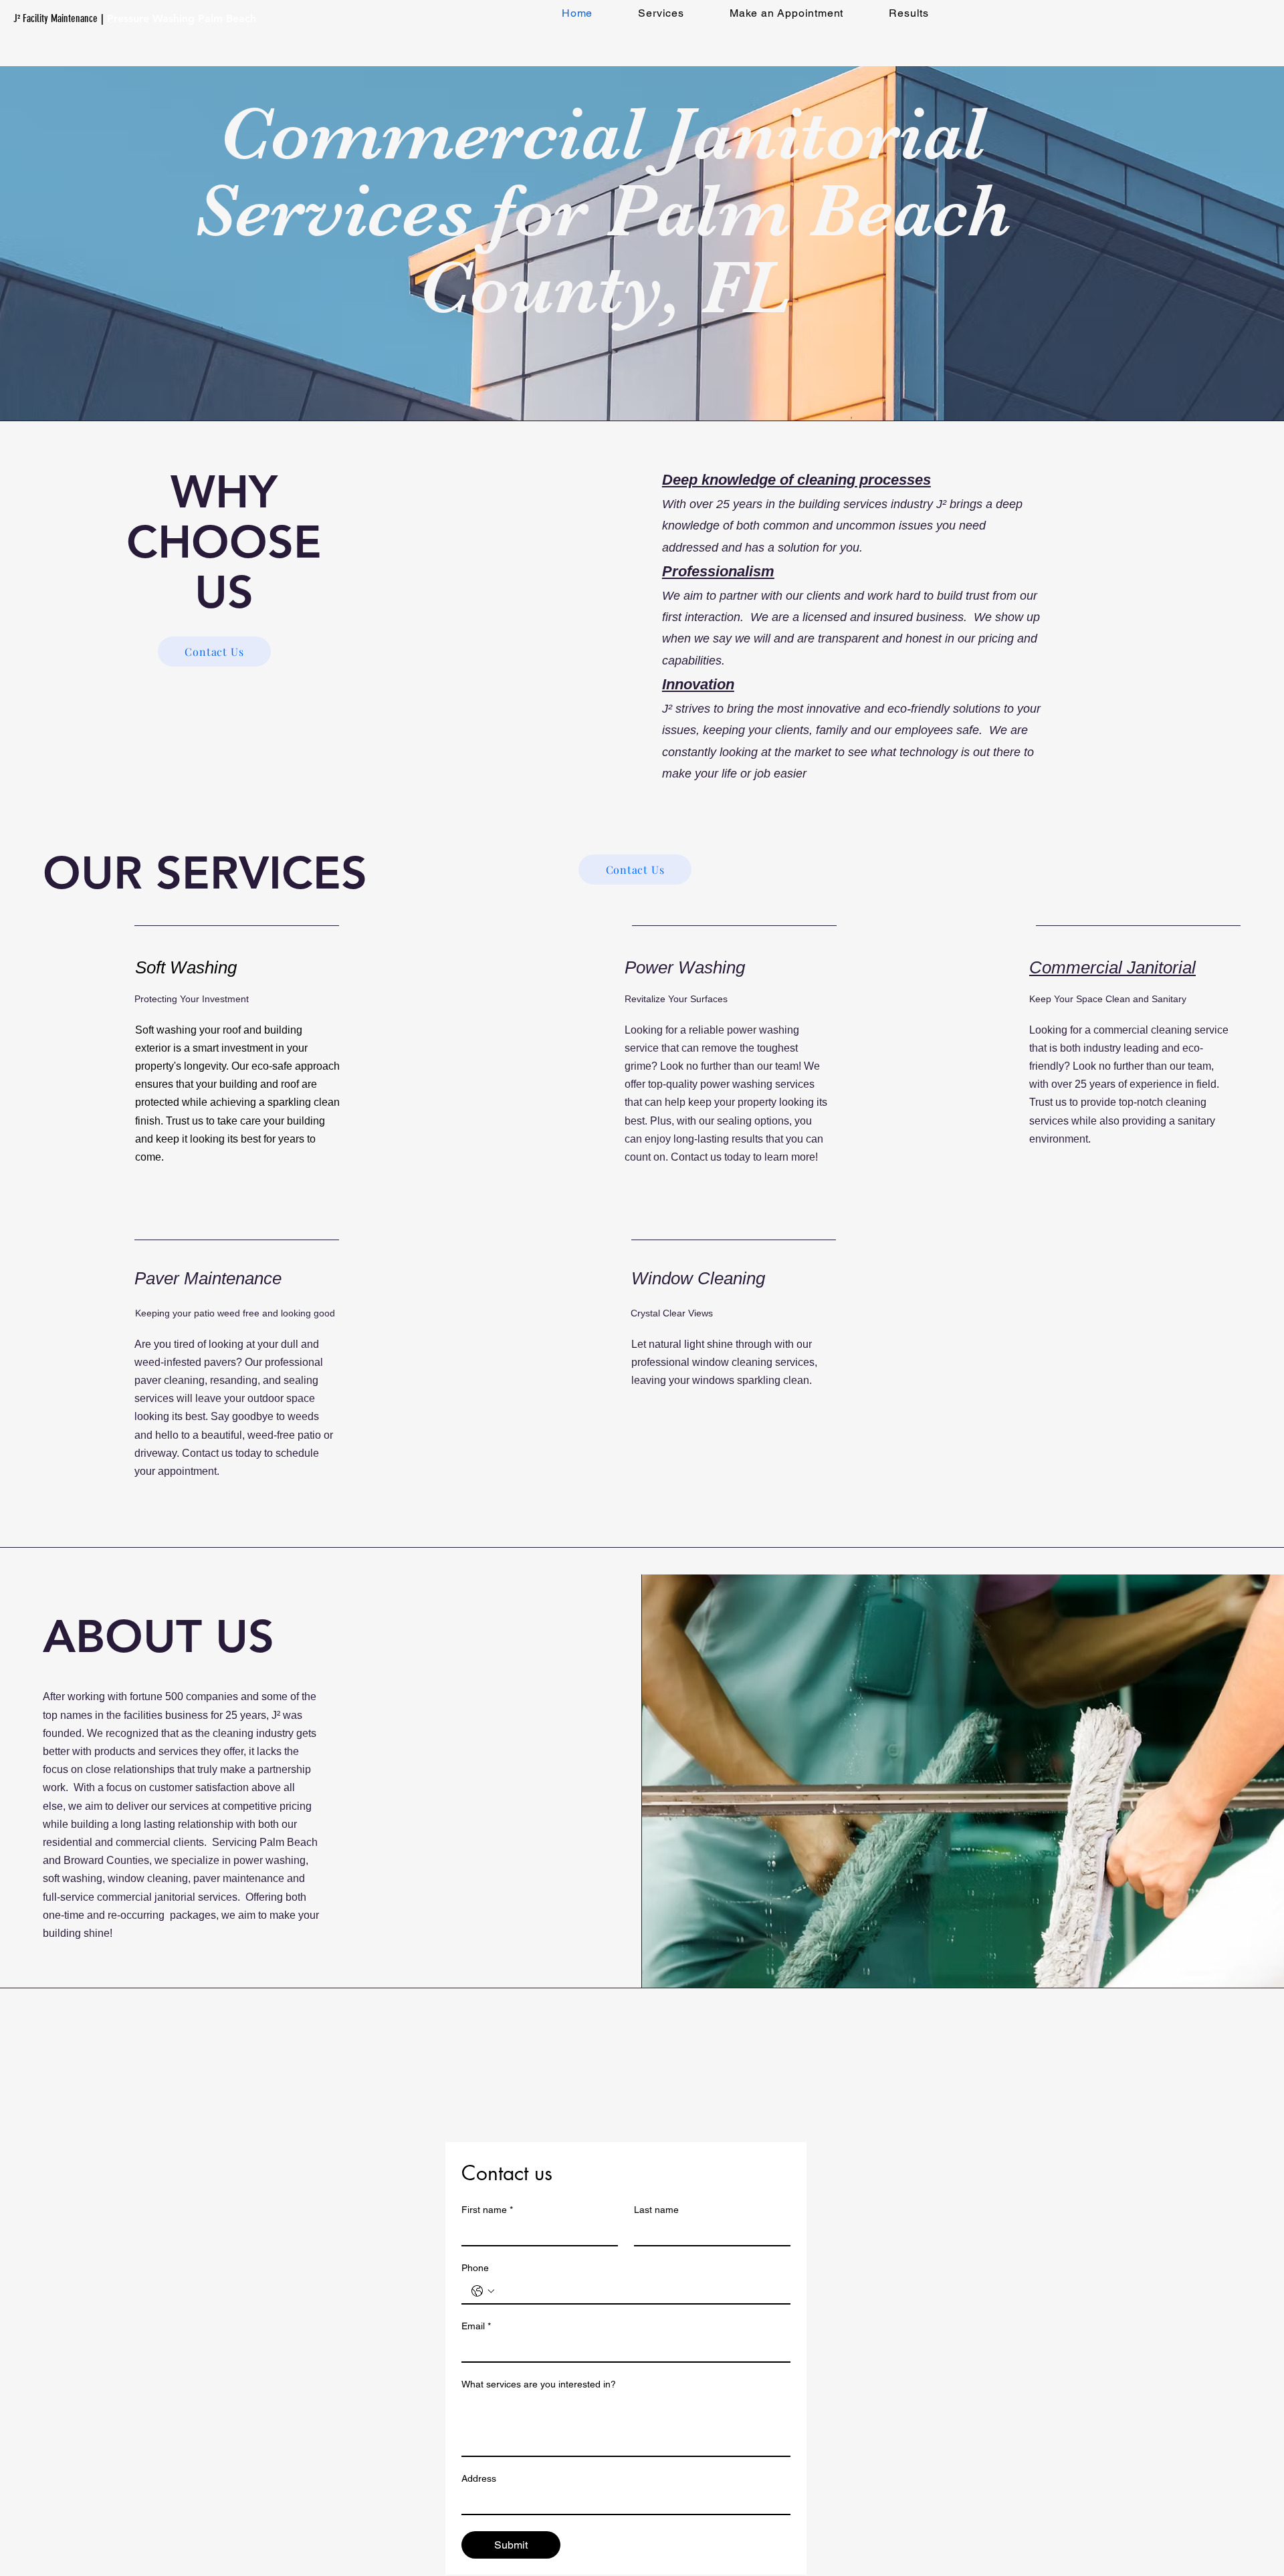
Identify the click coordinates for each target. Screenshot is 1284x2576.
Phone (475, 2268)
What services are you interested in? (539, 2384)
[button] (661, 13)
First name (487, 2210)
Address (479, 2478)
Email (476, 2326)
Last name (656, 2210)
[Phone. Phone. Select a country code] (483, 2291)
